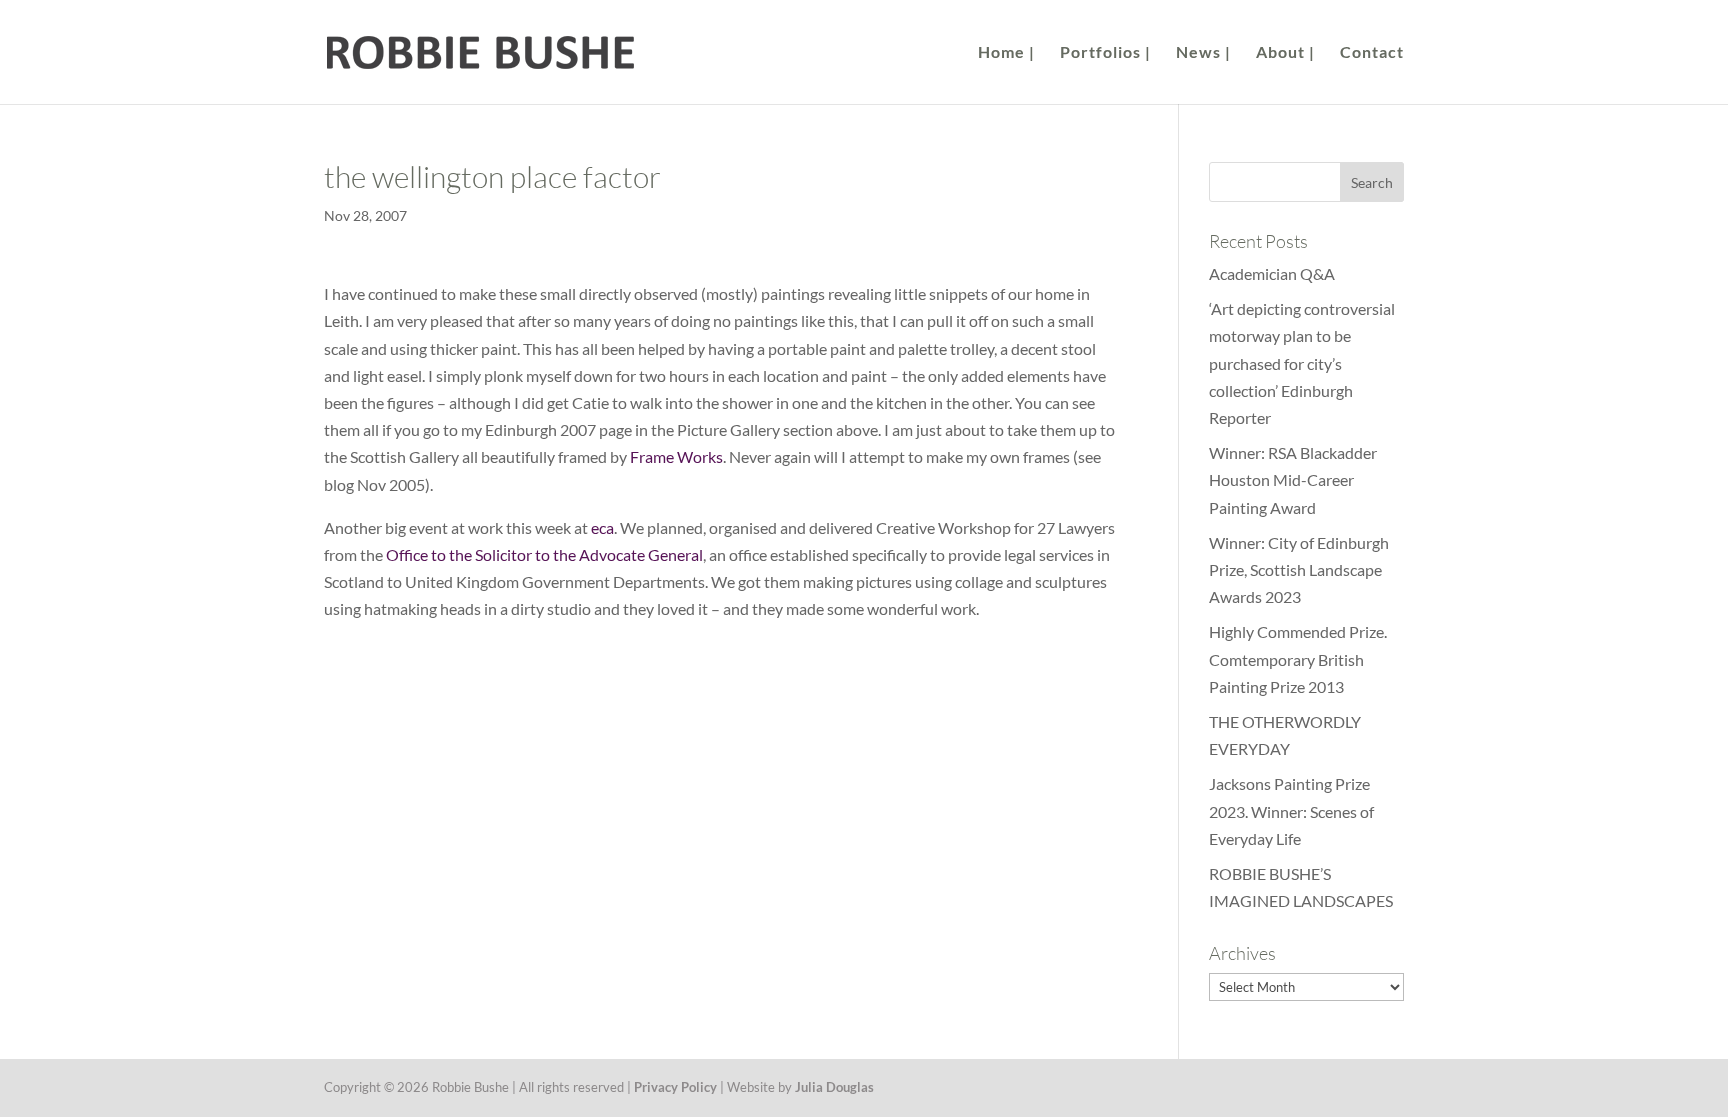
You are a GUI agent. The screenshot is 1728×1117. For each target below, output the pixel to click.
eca (602, 527)
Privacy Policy (675, 1087)
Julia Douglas (834, 1087)
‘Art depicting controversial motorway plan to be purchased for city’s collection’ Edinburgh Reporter (1302, 363)
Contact (1372, 53)
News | (1203, 53)
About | (1285, 53)
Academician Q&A (1272, 273)
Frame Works (676, 456)
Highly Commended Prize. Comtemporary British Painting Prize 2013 (1298, 658)
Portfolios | (1105, 53)
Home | (1006, 53)
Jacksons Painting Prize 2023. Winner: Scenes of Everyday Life (1291, 810)
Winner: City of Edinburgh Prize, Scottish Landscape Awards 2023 (1299, 569)
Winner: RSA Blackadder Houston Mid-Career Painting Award (1293, 479)
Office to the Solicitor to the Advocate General (544, 554)
